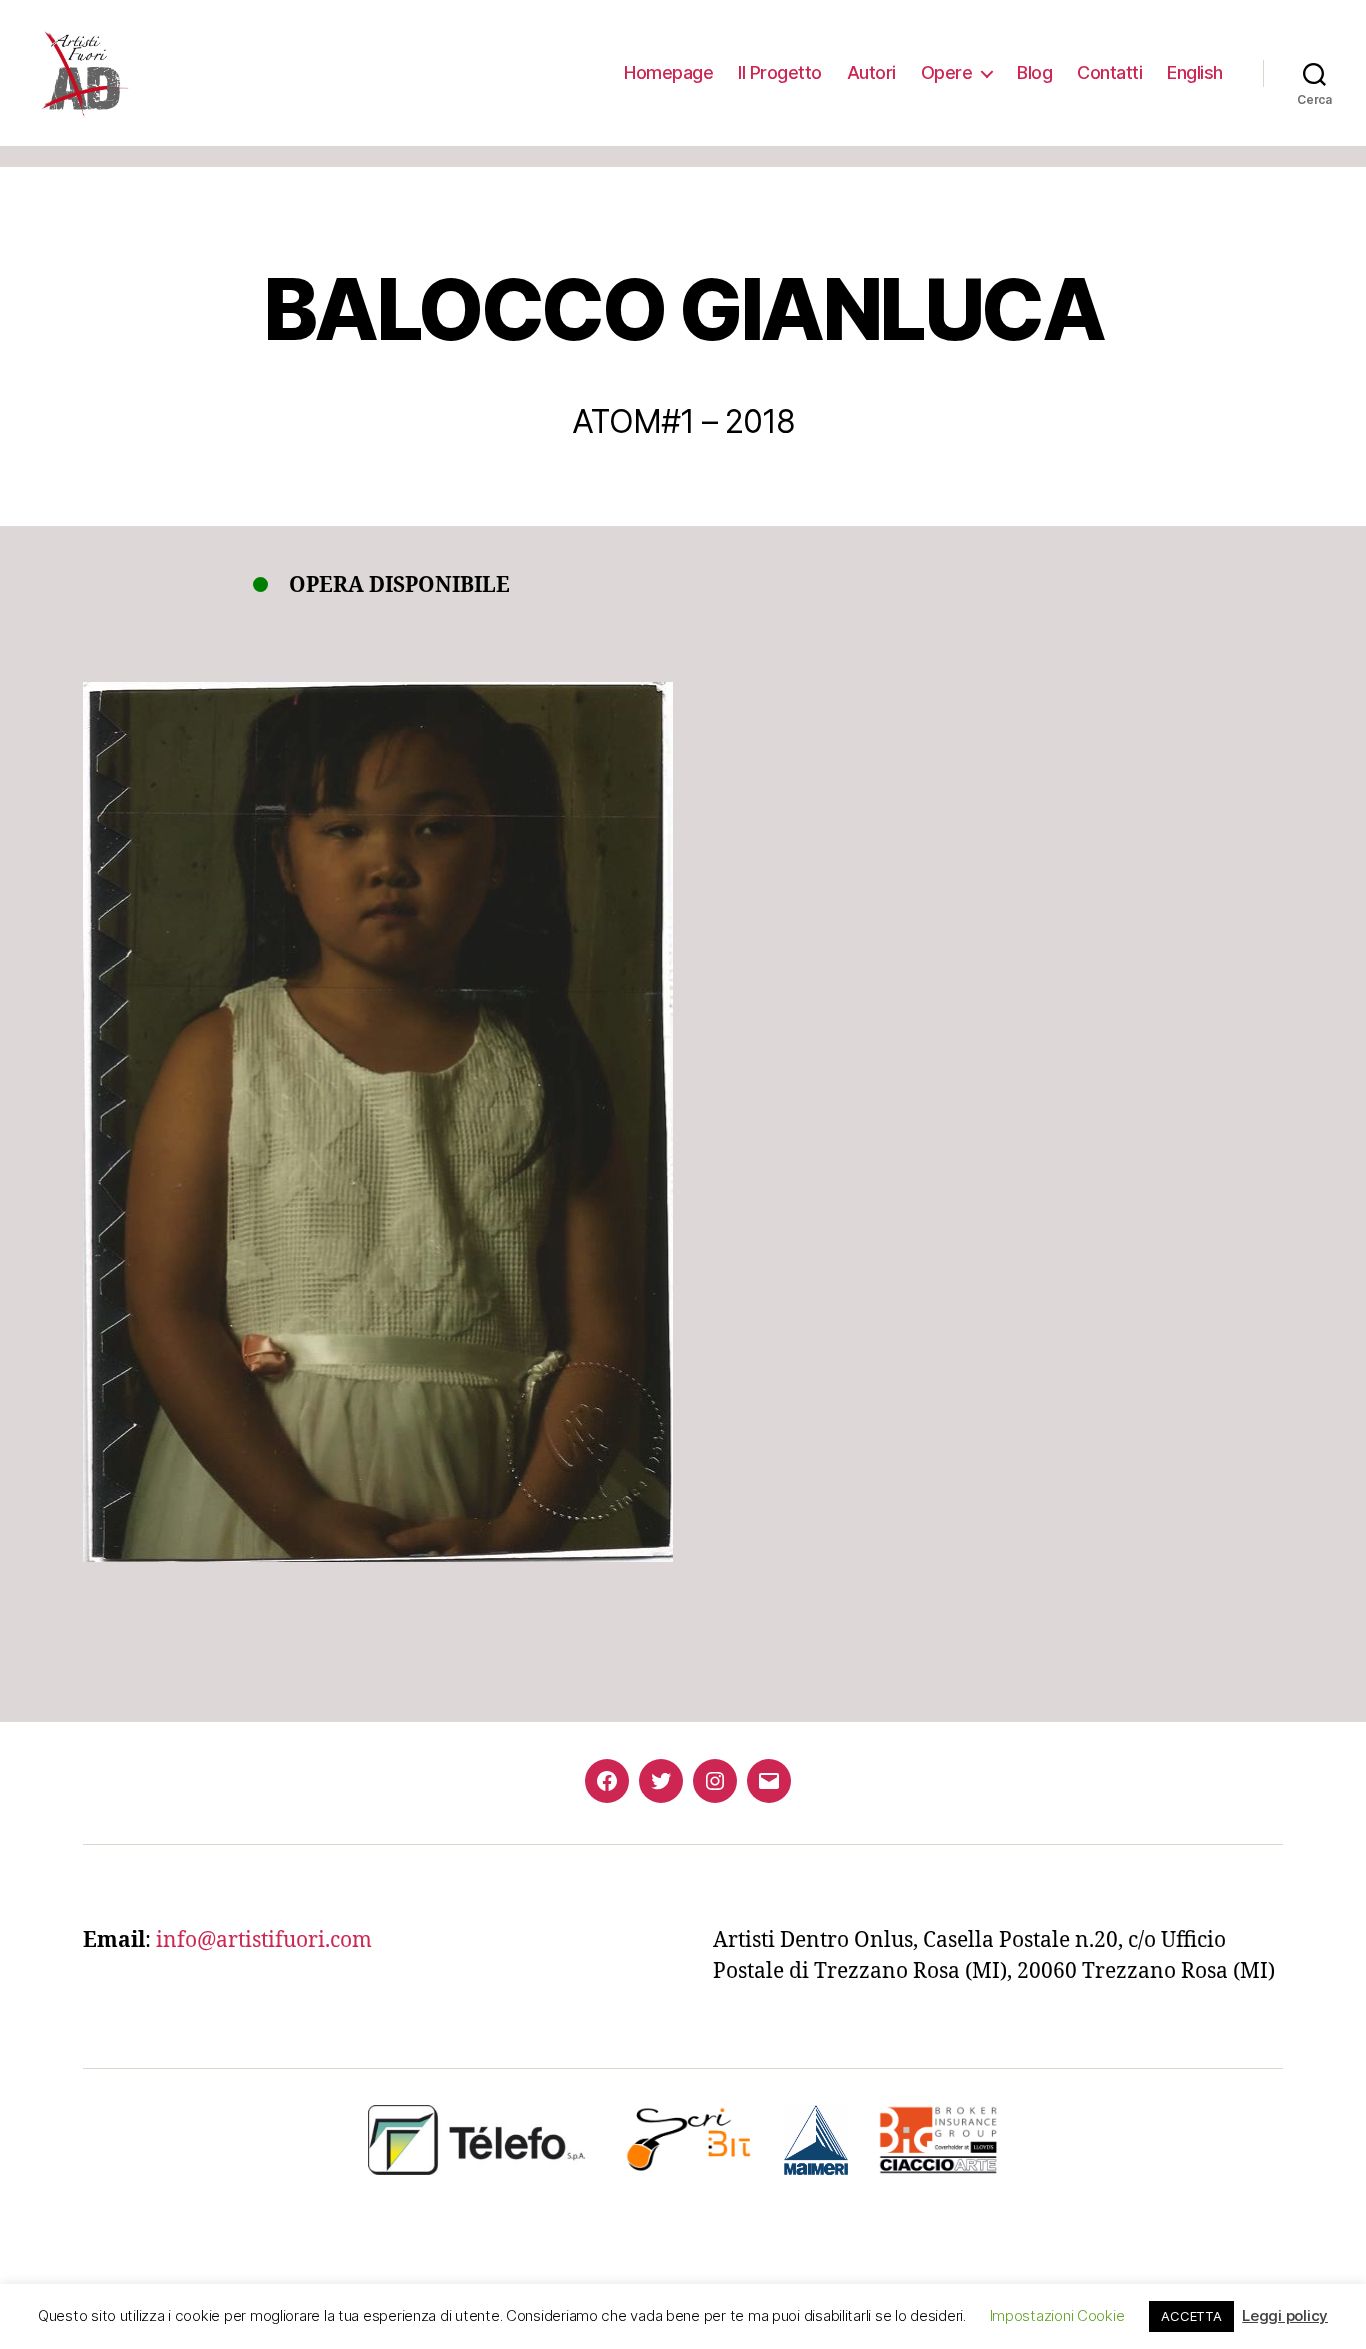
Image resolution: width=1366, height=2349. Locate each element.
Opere (947, 72)
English (1195, 72)
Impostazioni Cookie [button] (1057, 2315)
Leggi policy (1285, 2315)
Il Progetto (780, 72)
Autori (871, 72)
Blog (1034, 72)
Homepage (668, 72)
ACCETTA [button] (1191, 2316)
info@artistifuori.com (264, 1940)
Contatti (1109, 72)
